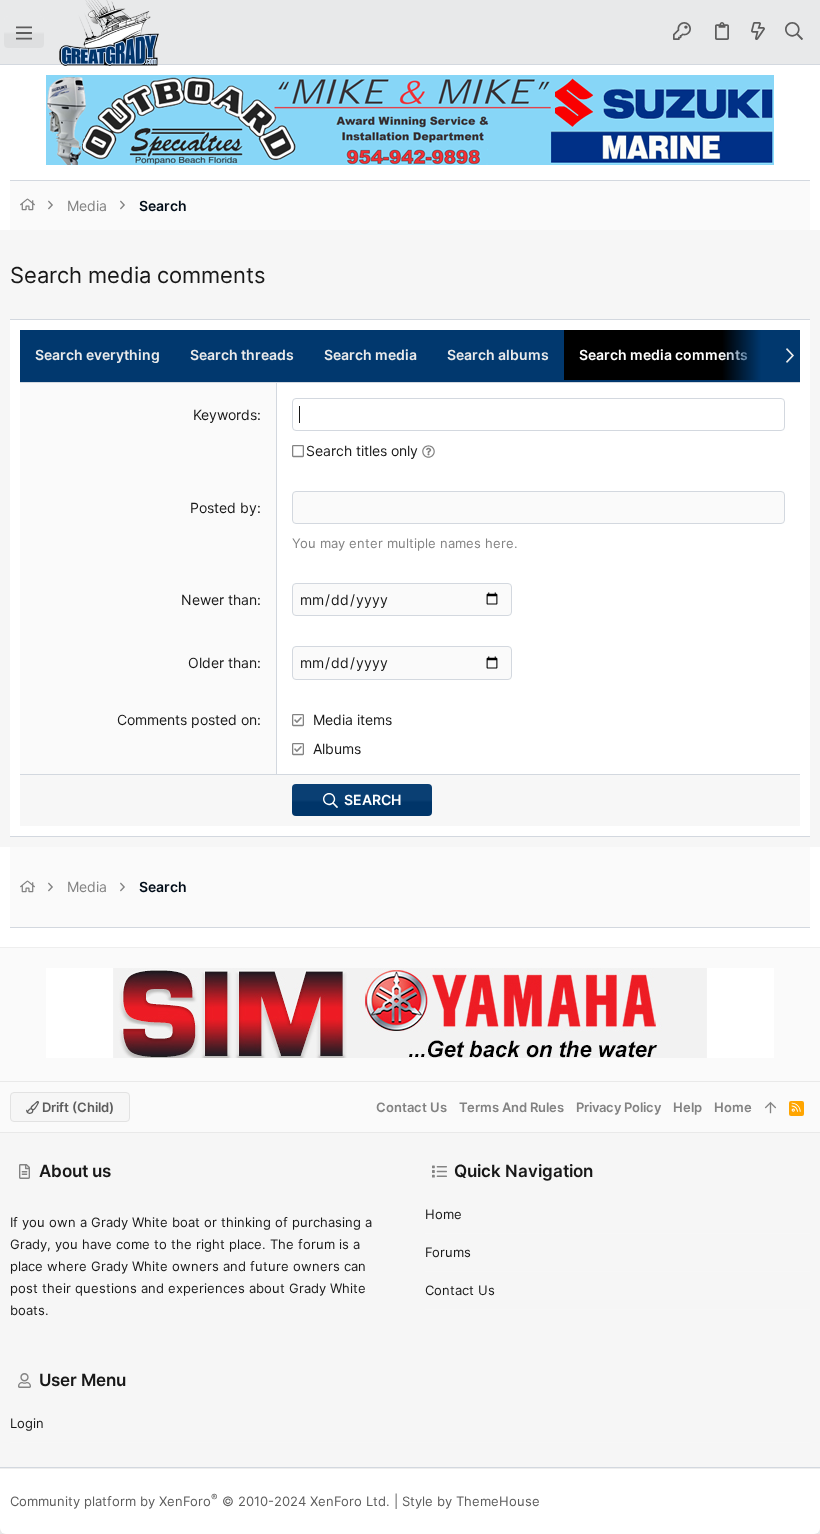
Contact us (460, 1290)
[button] (24, 32)
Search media (370, 354)
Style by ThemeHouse (471, 1501)
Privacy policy (618, 1107)
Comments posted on (187, 719)
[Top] (770, 1107)
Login (27, 1423)
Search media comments (663, 354)
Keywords (225, 414)
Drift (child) (76, 1107)
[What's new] (758, 32)
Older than (222, 662)
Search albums (498, 354)
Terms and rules (511, 1107)
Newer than (219, 599)
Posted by (223, 507)
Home (443, 1214)
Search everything (97, 354)
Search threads (242, 354)
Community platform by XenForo (200, 1501)
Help (687, 1107)
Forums (448, 1252)
